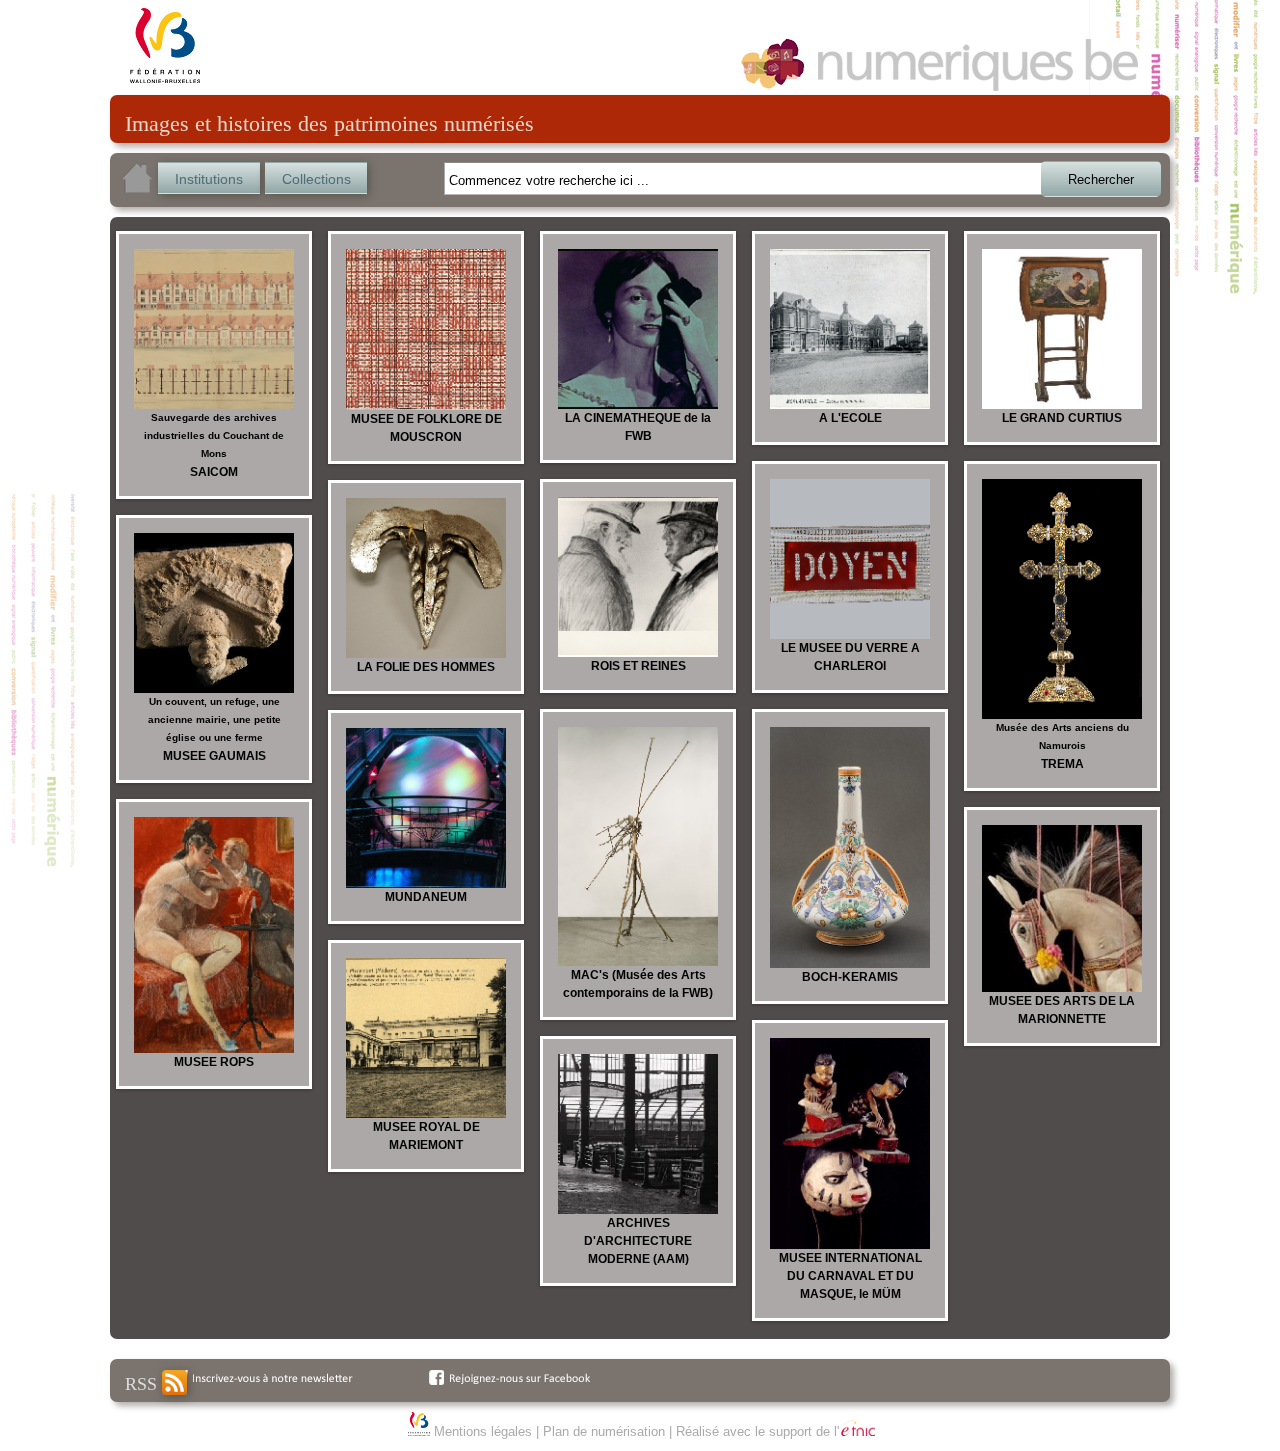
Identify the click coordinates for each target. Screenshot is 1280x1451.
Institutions (209, 179)
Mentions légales (483, 1431)
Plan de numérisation (604, 1431)
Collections (316, 179)
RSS (143, 1384)
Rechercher (1101, 179)
